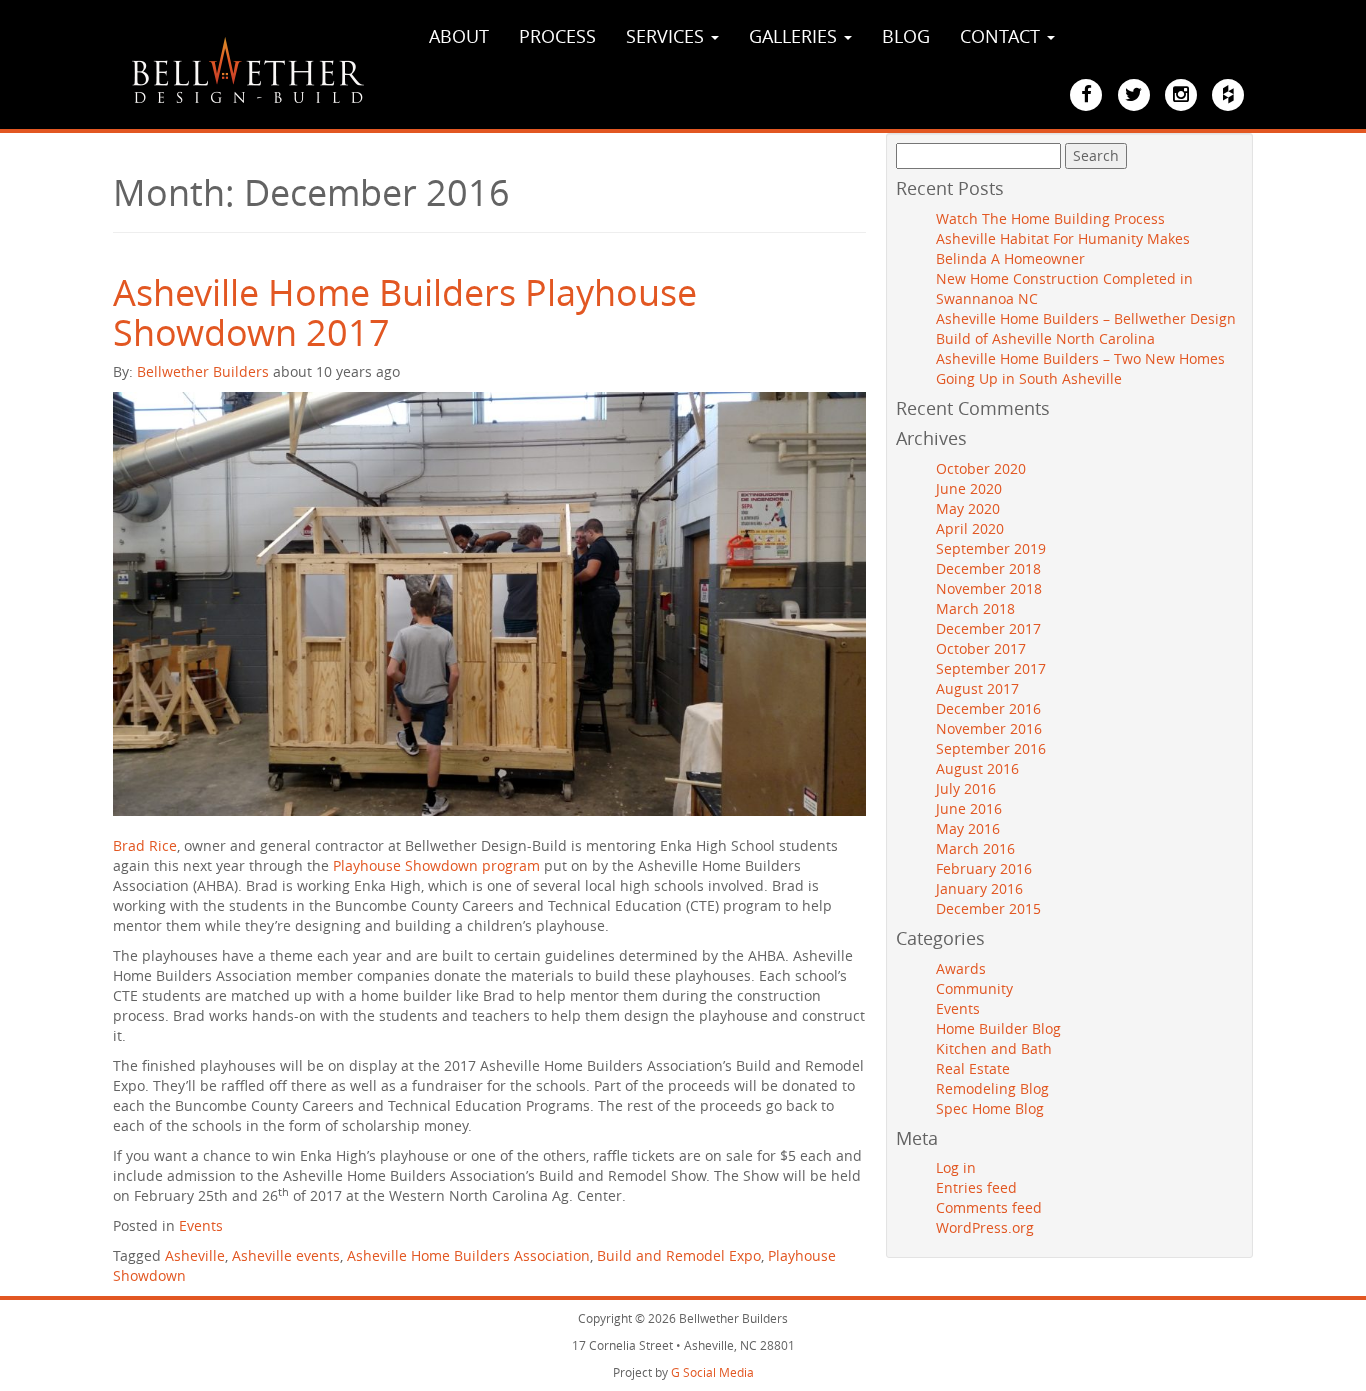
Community (974, 988)
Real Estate (973, 1068)
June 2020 (969, 488)
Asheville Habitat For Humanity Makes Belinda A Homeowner (1063, 248)
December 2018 (988, 568)
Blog (906, 36)
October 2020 (981, 468)
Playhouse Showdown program (436, 865)
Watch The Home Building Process (1050, 218)
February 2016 (984, 868)
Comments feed (989, 1207)
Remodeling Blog (992, 1088)
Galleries (795, 36)
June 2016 (969, 808)
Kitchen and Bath (994, 1048)
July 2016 (966, 788)
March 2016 (975, 848)
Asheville (195, 1255)
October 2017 (981, 648)
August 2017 (977, 688)
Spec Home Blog (990, 1108)
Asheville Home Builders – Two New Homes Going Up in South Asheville (1080, 368)
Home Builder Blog (998, 1028)
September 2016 (991, 748)
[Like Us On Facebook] (1086, 94)
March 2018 (975, 608)
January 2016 (979, 888)
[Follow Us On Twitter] (1133, 94)
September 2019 (991, 548)
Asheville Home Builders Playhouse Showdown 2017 (405, 312)
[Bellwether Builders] (248, 70)
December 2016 (988, 708)
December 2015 (988, 908)
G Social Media (712, 1372)
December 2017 (988, 628)
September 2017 (991, 668)
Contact (1002, 36)
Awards (961, 968)
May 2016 (968, 828)
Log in (956, 1167)
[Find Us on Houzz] (1228, 94)
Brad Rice (145, 845)
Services (667, 36)
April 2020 (970, 528)
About (459, 36)
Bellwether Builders (203, 371)
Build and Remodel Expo (679, 1255)
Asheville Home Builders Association (468, 1255)
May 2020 (968, 508)
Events (201, 1225)
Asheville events (286, 1255)
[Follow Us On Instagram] (1180, 94)
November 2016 (989, 728)
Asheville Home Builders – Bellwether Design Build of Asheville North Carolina (1086, 328)
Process (557, 36)
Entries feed (976, 1187)
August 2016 (977, 768)
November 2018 (989, 588)
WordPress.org (985, 1227)
